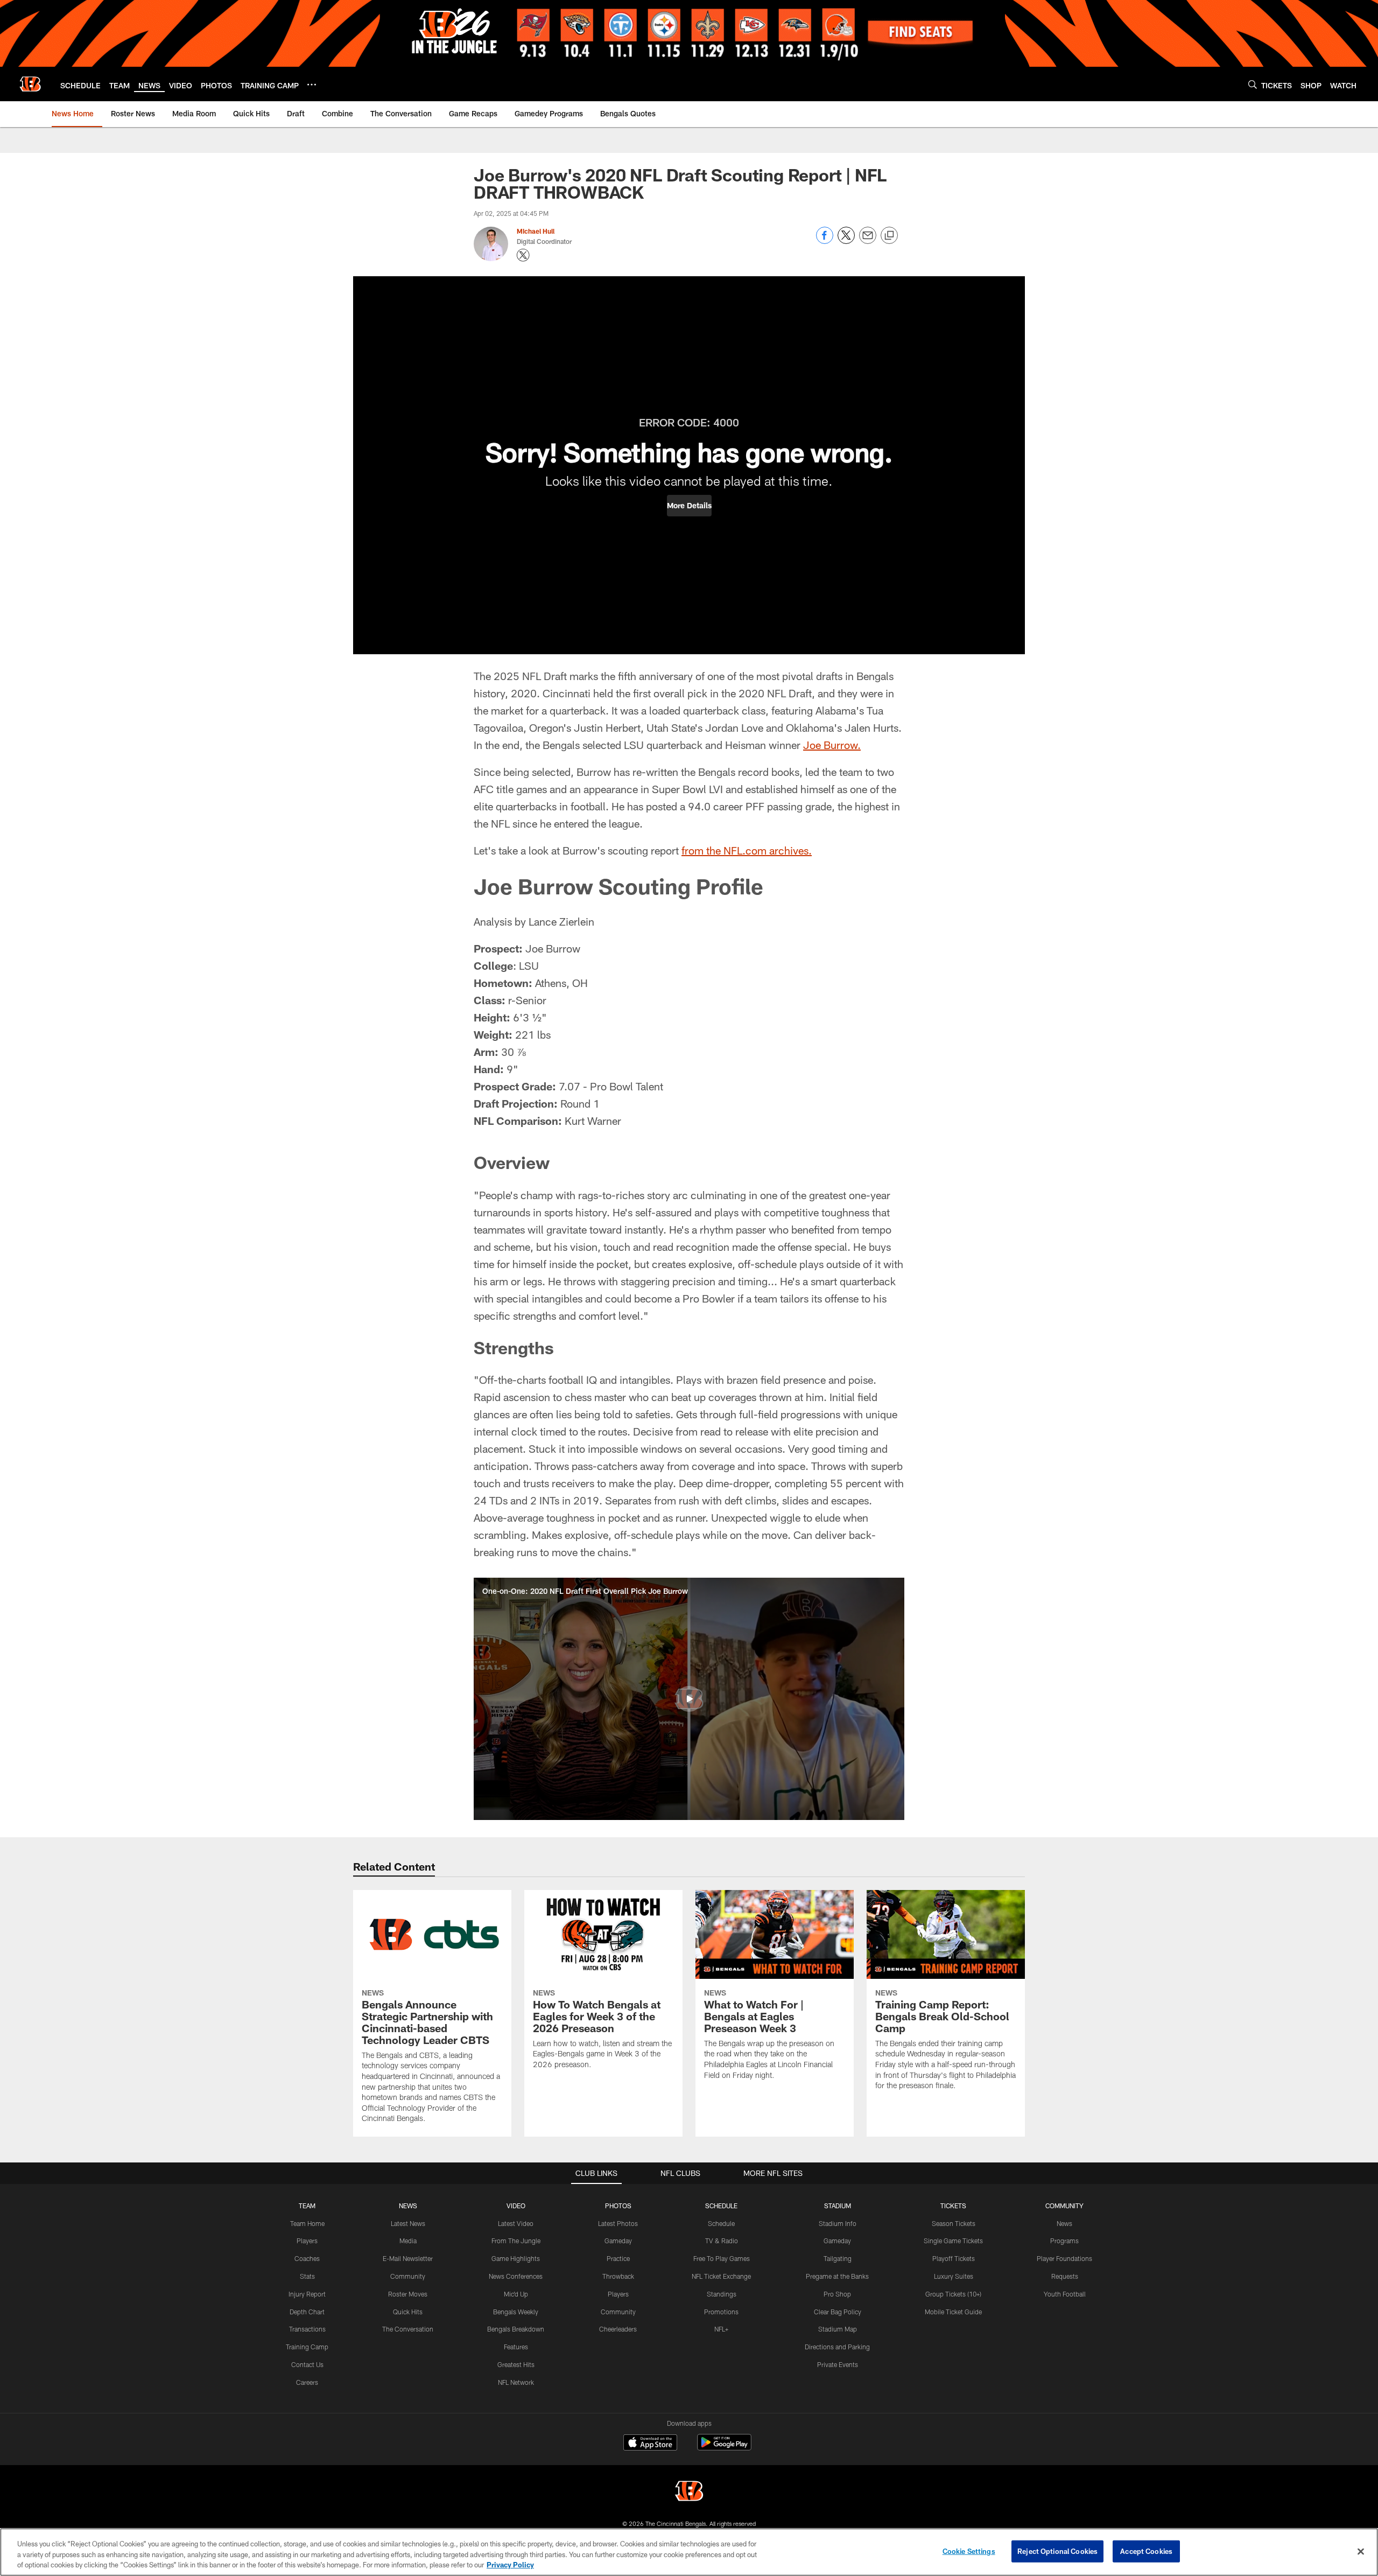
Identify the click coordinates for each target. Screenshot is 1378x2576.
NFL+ (721, 2329)
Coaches (307, 2258)
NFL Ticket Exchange (721, 2276)
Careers (307, 2382)
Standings (722, 2294)
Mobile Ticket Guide (953, 2312)
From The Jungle (516, 2241)
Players (307, 2241)
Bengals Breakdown (516, 2329)
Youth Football (1065, 2294)
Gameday (618, 2241)
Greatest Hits (516, 2364)
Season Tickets (954, 2223)
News (1064, 2223)
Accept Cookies (1146, 2551)
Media (408, 2241)
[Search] (1253, 84)
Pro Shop (837, 2294)
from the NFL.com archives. (747, 850)
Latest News (408, 2223)
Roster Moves (408, 2294)
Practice (618, 2258)
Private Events (838, 2364)
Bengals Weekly (516, 2312)
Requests (1065, 2276)
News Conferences (516, 2276)
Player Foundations (1064, 2258)
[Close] (1361, 2551)
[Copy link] (889, 236)
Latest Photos (618, 2223)
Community (408, 2276)
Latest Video (516, 2223)
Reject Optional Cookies (1057, 2551)
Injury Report (307, 2294)
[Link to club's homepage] (30, 84)
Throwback (618, 2276)
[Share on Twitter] (846, 241)
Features (516, 2347)
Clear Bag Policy (838, 2312)
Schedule (721, 2223)
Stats (307, 2276)
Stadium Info (838, 2223)
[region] (689, 2552)
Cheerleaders (618, 2329)
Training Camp (307, 2347)
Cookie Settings (969, 2551)
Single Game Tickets (953, 2241)
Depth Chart (307, 2312)
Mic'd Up (516, 2294)
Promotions (721, 2312)
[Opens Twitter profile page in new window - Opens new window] (523, 255)
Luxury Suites (954, 2276)
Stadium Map (838, 2329)
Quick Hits (408, 2312)
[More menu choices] (312, 85)
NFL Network (516, 2382)
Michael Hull (536, 231)
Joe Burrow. (832, 745)
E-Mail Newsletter (408, 2258)
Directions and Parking (837, 2347)
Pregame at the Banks (837, 2276)
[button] (689, 506)
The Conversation (408, 2329)
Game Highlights (516, 2258)
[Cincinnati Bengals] (689, 2492)
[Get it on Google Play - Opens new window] (724, 2448)
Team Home (307, 2223)
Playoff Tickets (954, 2258)
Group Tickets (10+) (953, 2294)
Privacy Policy (510, 2565)
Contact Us (307, 2364)
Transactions (307, 2329)
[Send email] (868, 241)
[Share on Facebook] (825, 241)
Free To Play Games (722, 2258)
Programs (1064, 2241)
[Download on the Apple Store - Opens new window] (650, 2444)
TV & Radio (722, 2241)
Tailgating (838, 2258)
